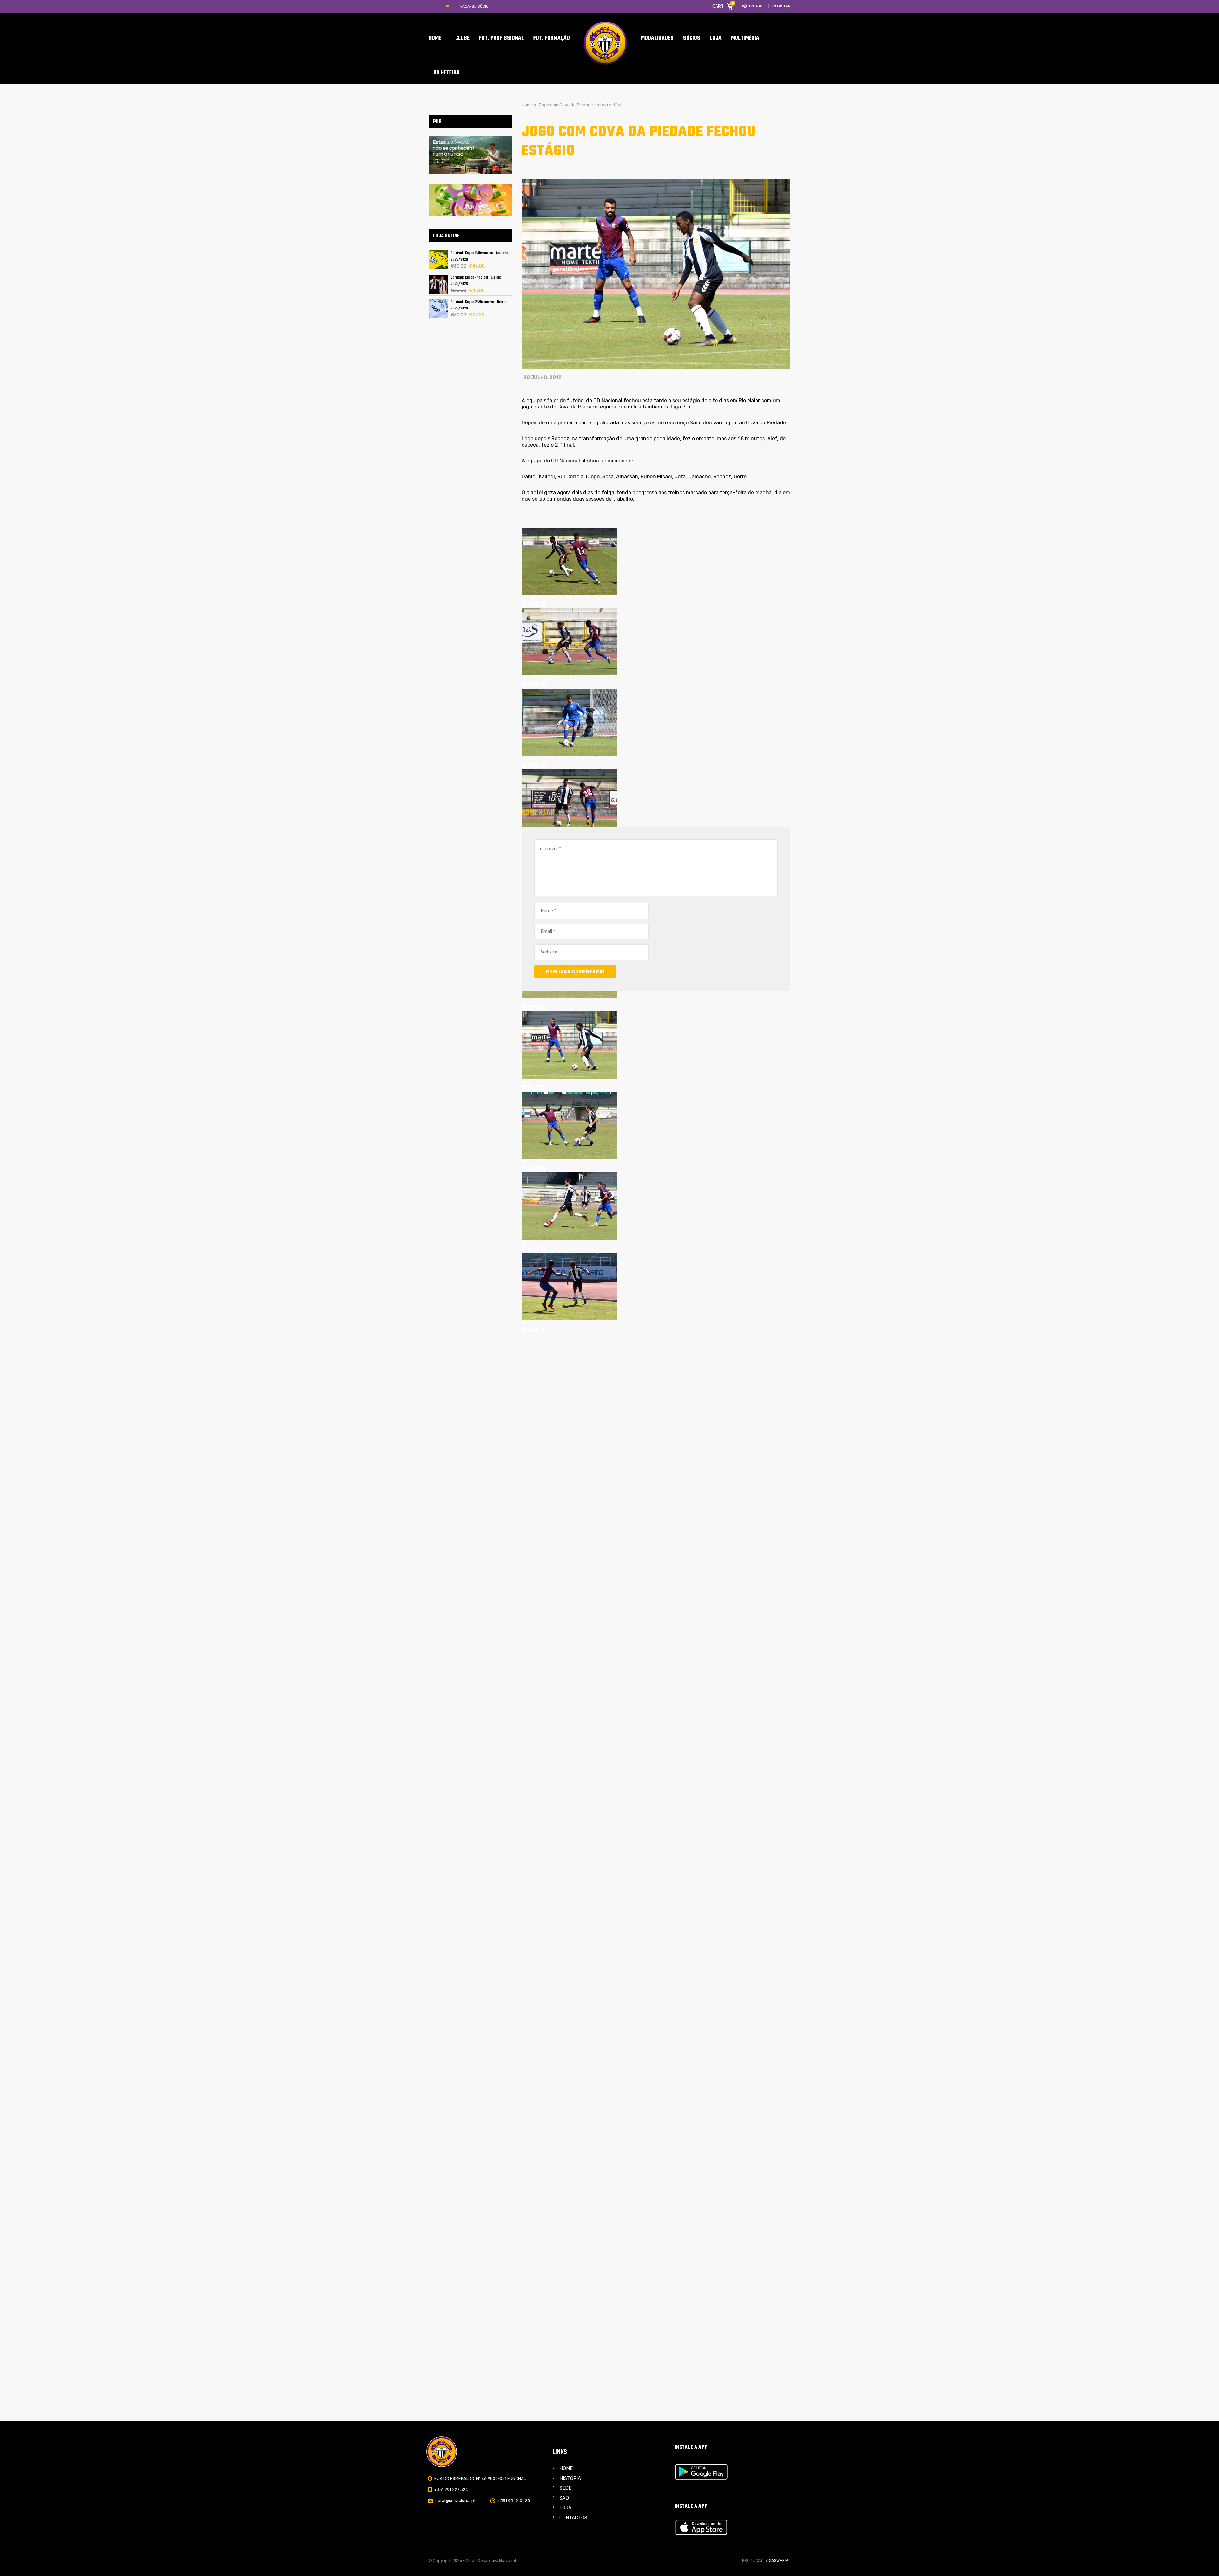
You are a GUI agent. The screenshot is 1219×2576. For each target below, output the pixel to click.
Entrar (756, 6)
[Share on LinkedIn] (543, 605)
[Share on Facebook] (530, 605)
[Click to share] (524, 598)
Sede (565, 2488)
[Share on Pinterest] (537, 605)
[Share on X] (524, 605)
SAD (564, 2498)
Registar (781, 6)
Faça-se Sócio (474, 6)
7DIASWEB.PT (778, 2561)
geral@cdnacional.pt (455, 2501)
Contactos (573, 2518)
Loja (565, 2508)
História (570, 2478)
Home (566, 2468)
